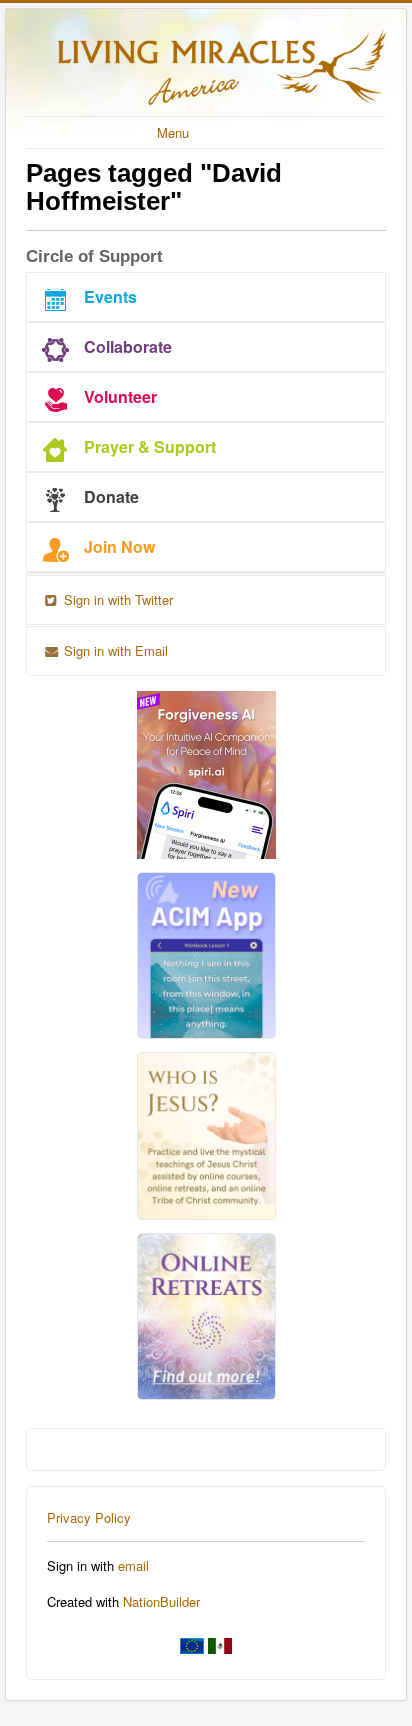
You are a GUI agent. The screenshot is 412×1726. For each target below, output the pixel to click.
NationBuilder (161, 1601)
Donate (111, 496)
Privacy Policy (89, 1517)
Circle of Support (94, 256)
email (133, 1565)
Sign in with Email (114, 650)
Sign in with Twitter (116, 599)
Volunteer (120, 396)
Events (110, 296)
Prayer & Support (150, 446)
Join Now (119, 546)
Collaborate (128, 346)
